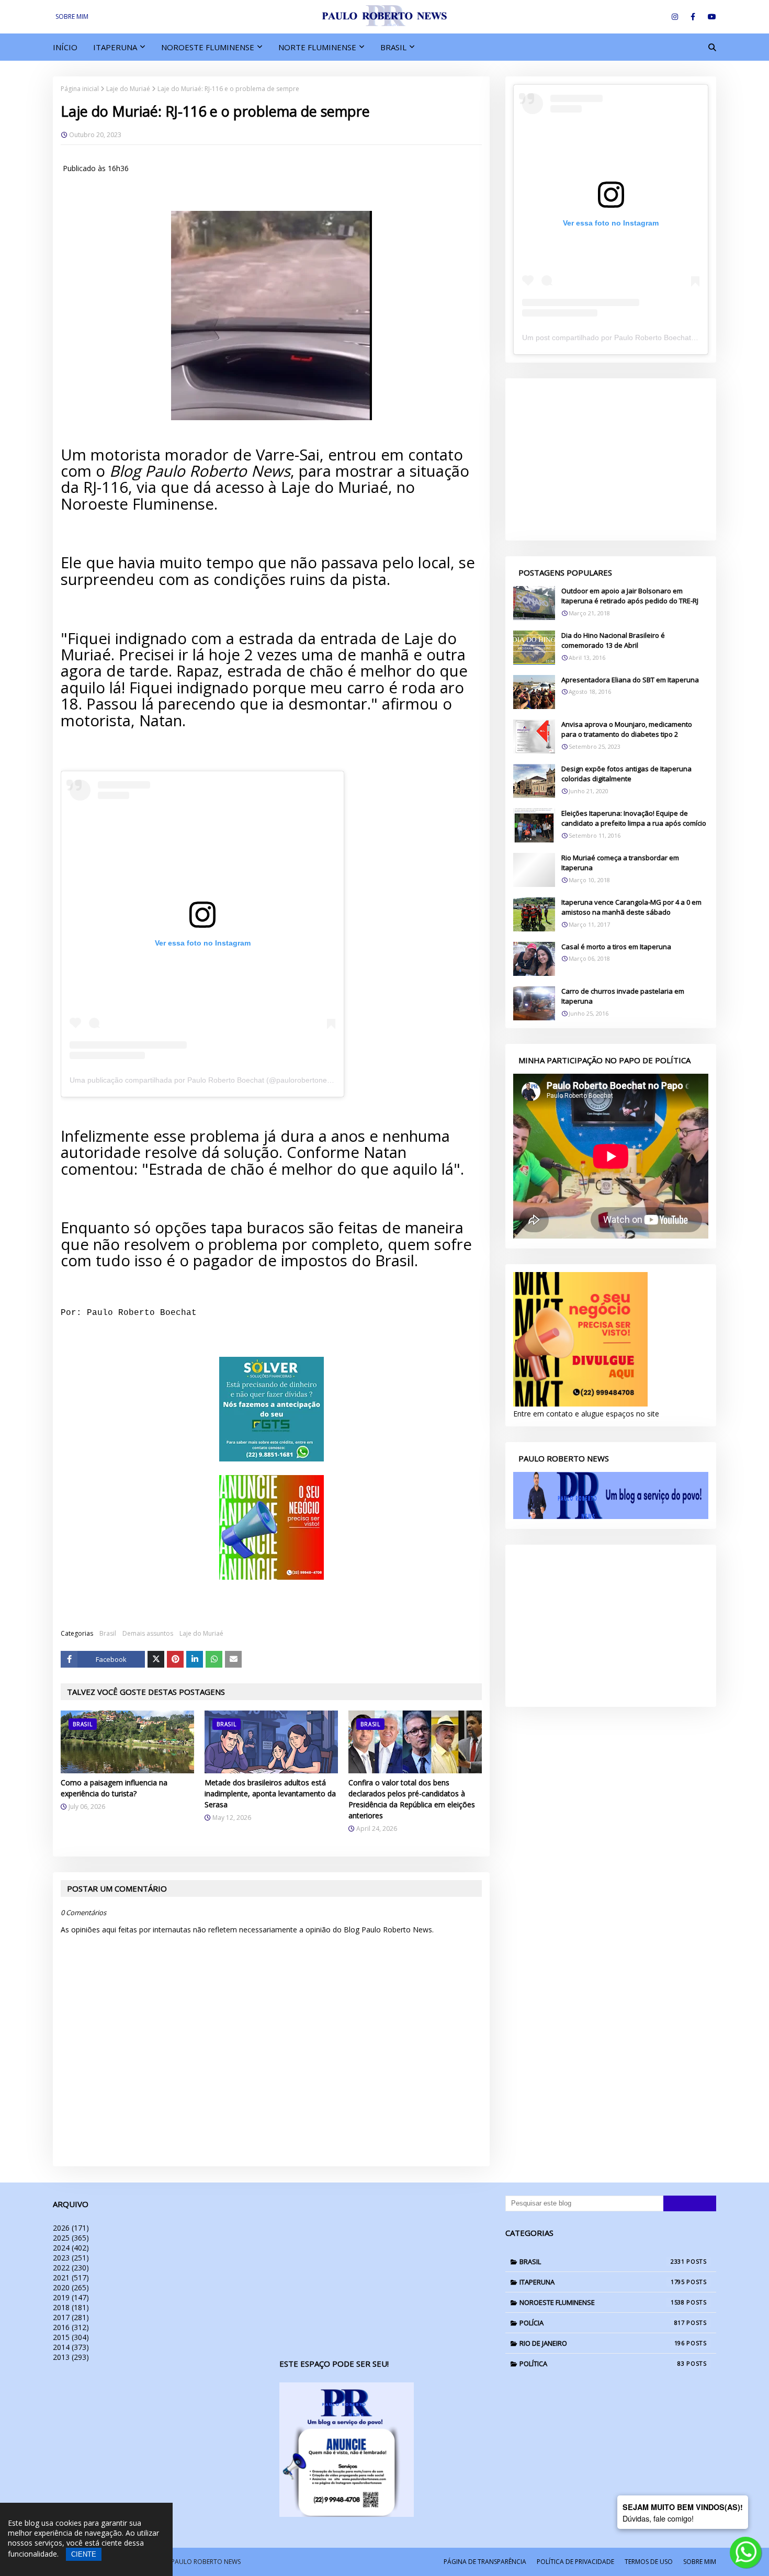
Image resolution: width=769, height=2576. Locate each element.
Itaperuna (602, 2282)
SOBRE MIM (72, 16)
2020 (71, 2287)
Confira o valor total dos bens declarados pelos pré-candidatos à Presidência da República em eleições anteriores (412, 1799)
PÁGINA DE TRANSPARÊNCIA (485, 2562)
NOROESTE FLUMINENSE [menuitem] (208, 47)
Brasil (108, 1633)
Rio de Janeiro (602, 2343)
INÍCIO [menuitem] (65, 47)
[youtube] (710, 17)
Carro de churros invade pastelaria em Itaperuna (623, 996)
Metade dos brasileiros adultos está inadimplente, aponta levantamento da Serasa (270, 1793)
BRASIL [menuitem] (393, 47)
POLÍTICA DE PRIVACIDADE (575, 2562)
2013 (71, 2357)
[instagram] (675, 17)
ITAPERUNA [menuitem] (115, 47)
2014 (71, 2347)
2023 (71, 2258)
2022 (71, 2268)
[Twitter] (156, 1659)
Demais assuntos (148, 1633)
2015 (71, 2337)
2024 (71, 2248)
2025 (71, 2238)
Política (602, 2364)
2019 (71, 2297)
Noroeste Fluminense (602, 2302)
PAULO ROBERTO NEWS (206, 2562)
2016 (71, 2327)
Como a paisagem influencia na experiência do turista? (114, 1788)
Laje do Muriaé (128, 89)
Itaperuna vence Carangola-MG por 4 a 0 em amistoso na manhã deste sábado (631, 907)
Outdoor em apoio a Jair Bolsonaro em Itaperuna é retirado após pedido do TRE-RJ (630, 596)
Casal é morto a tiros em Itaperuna (616, 947)
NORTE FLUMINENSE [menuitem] (317, 47)
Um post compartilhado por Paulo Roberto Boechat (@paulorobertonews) (644, 338)
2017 (71, 2317)
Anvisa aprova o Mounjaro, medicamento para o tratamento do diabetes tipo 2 (627, 729)
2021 (71, 2277)
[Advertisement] (611, 459)
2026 (71, 2228)
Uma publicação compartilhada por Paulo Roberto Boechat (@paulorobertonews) (204, 1080)
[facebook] (693, 17)
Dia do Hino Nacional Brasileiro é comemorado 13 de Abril (613, 640)
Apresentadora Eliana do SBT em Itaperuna (630, 680)
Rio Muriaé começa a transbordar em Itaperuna (620, 863)
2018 (71, 2307)
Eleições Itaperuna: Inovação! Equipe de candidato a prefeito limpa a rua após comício (634, 818)
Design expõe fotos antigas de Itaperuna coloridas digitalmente (626, 774)
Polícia (602, 2323)
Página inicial (80, 89)
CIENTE (84, 2554)
